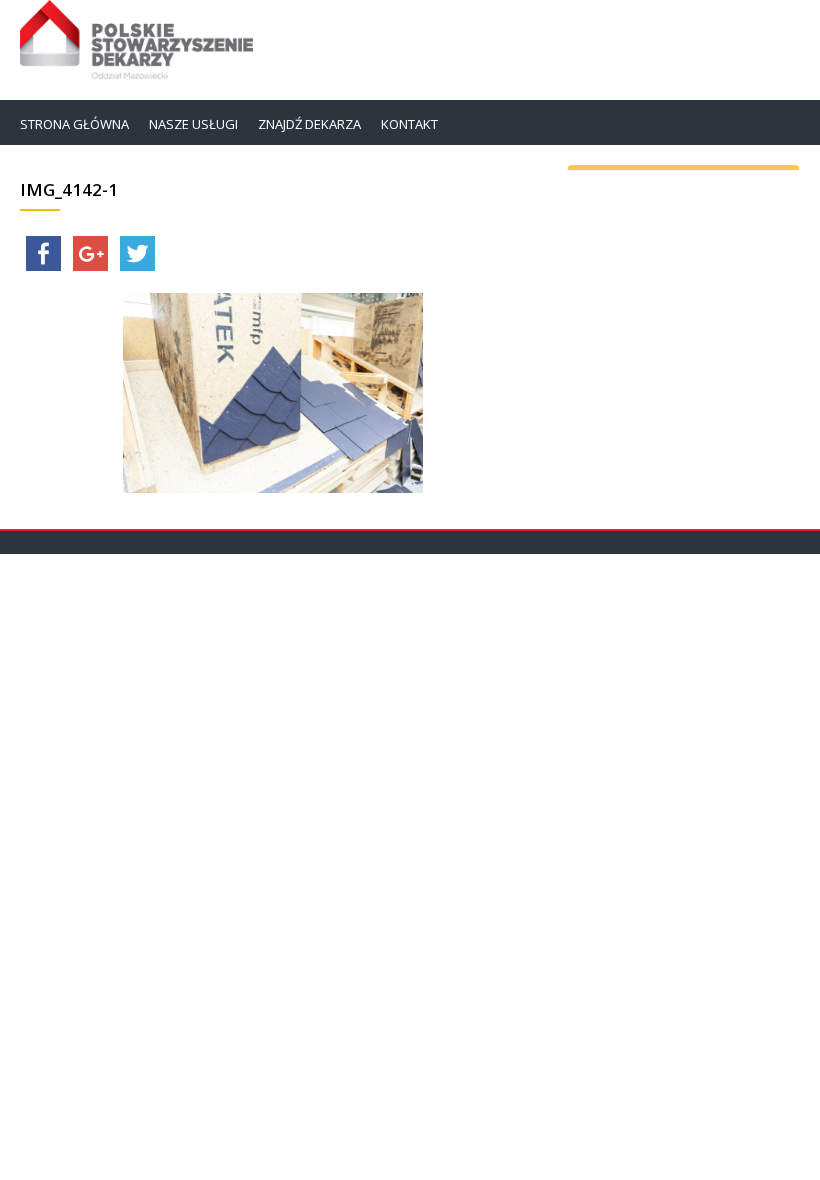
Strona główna (74, 124)
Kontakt (409, 124)
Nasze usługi (193, 124)
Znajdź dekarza (309, 124)
